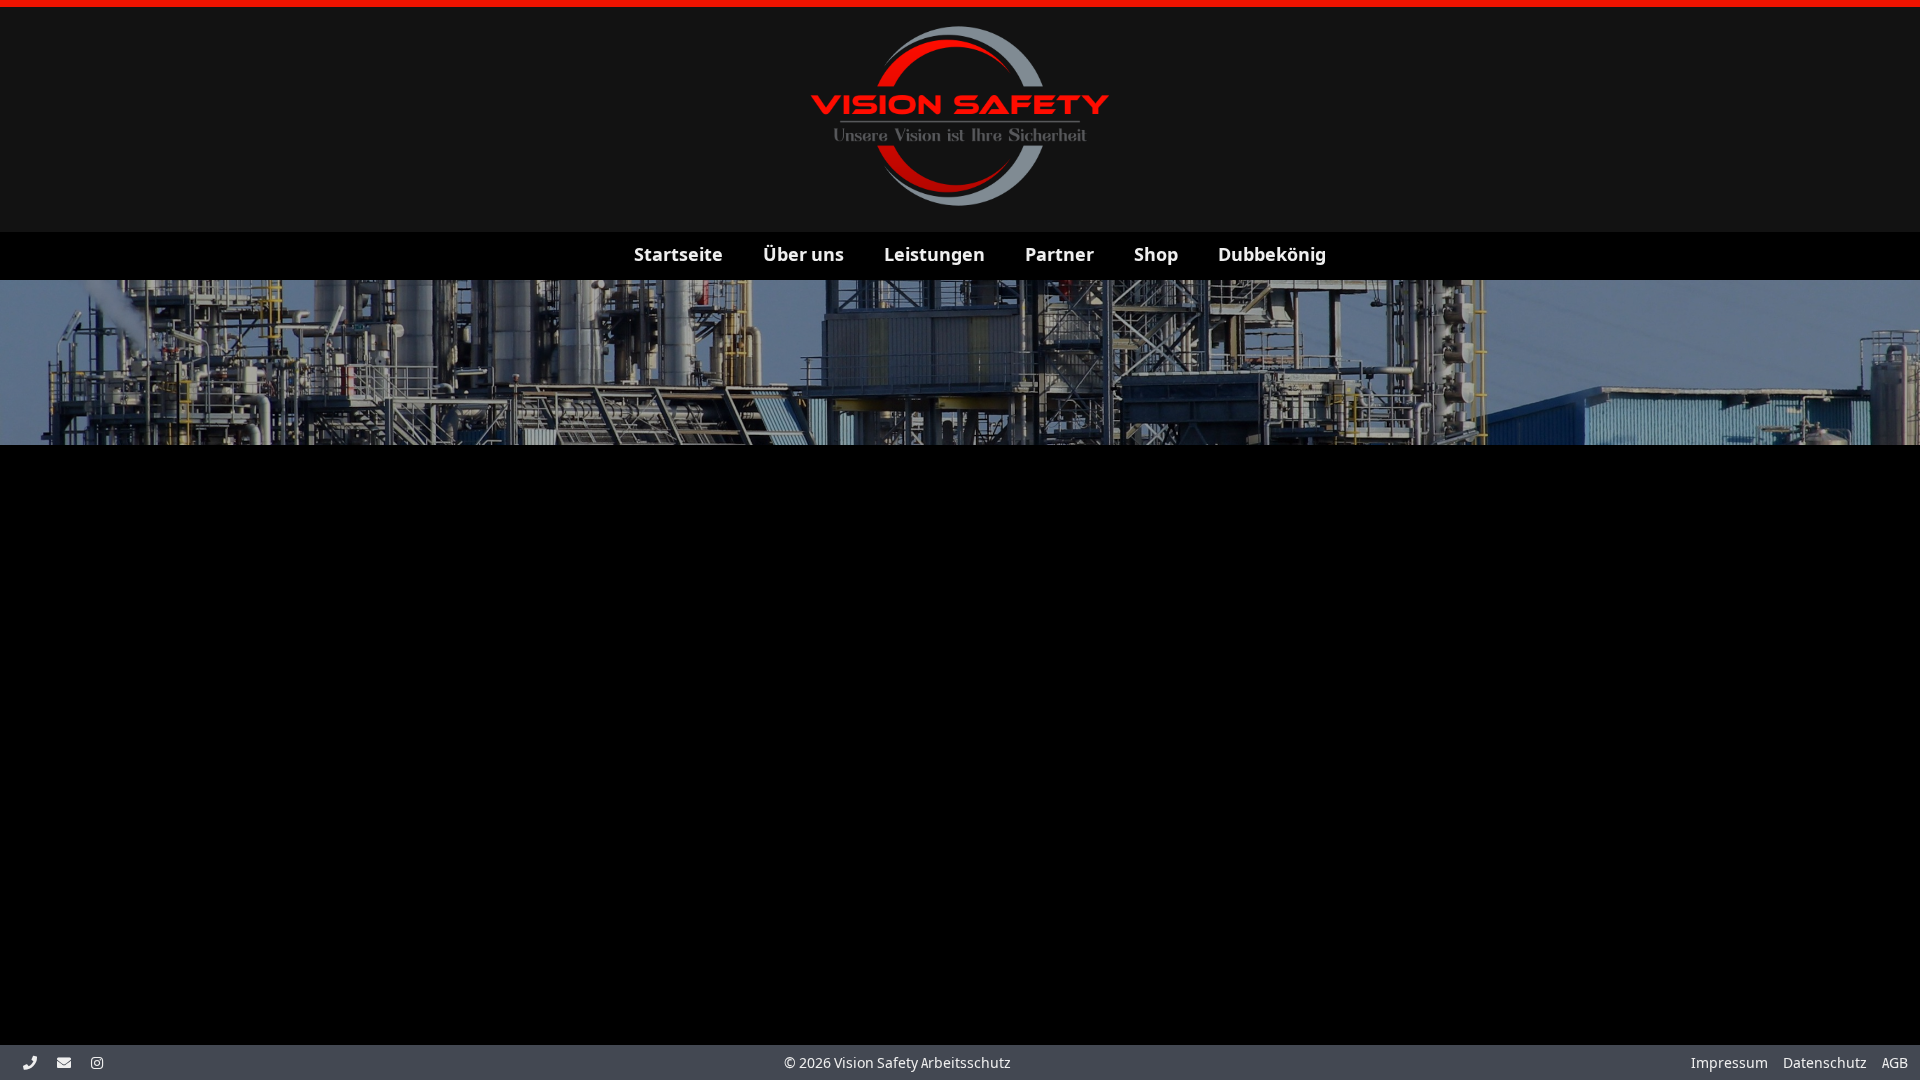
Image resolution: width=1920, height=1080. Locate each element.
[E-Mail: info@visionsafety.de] (64, 1063)
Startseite (678, 255)
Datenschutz (1825, 1063)
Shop (1156, 255)
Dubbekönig (1272, 255)
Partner (1059, 255)
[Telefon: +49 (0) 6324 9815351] (30, 1063)
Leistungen (934, 255)
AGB (1895, 1063)
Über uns (803, 255)
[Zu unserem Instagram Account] (97, 1063)
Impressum (1729, 1063)
